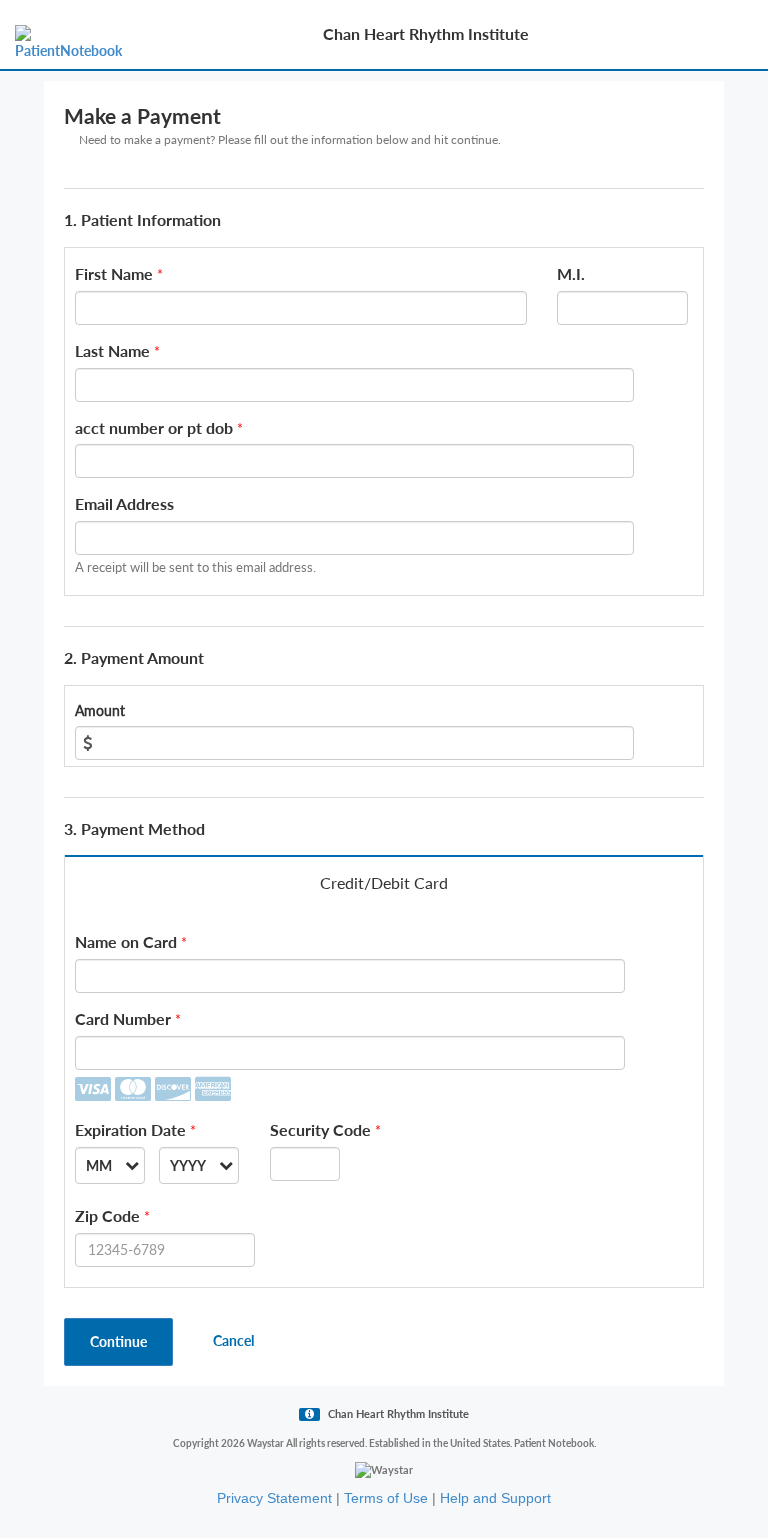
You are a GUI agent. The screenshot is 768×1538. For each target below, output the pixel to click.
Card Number (123, 1018)
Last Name (112, 350)
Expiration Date (130, 1129)
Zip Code (107, 1215)
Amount (100, 710)
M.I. (571, 273)
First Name (114, 273)
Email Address (124, 503)
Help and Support (495, 1498)
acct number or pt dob (154, 427)
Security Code (320, 1129)
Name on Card (126, 941)
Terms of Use (386, 1498)
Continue (118, 1341)
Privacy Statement (274, 1498)
